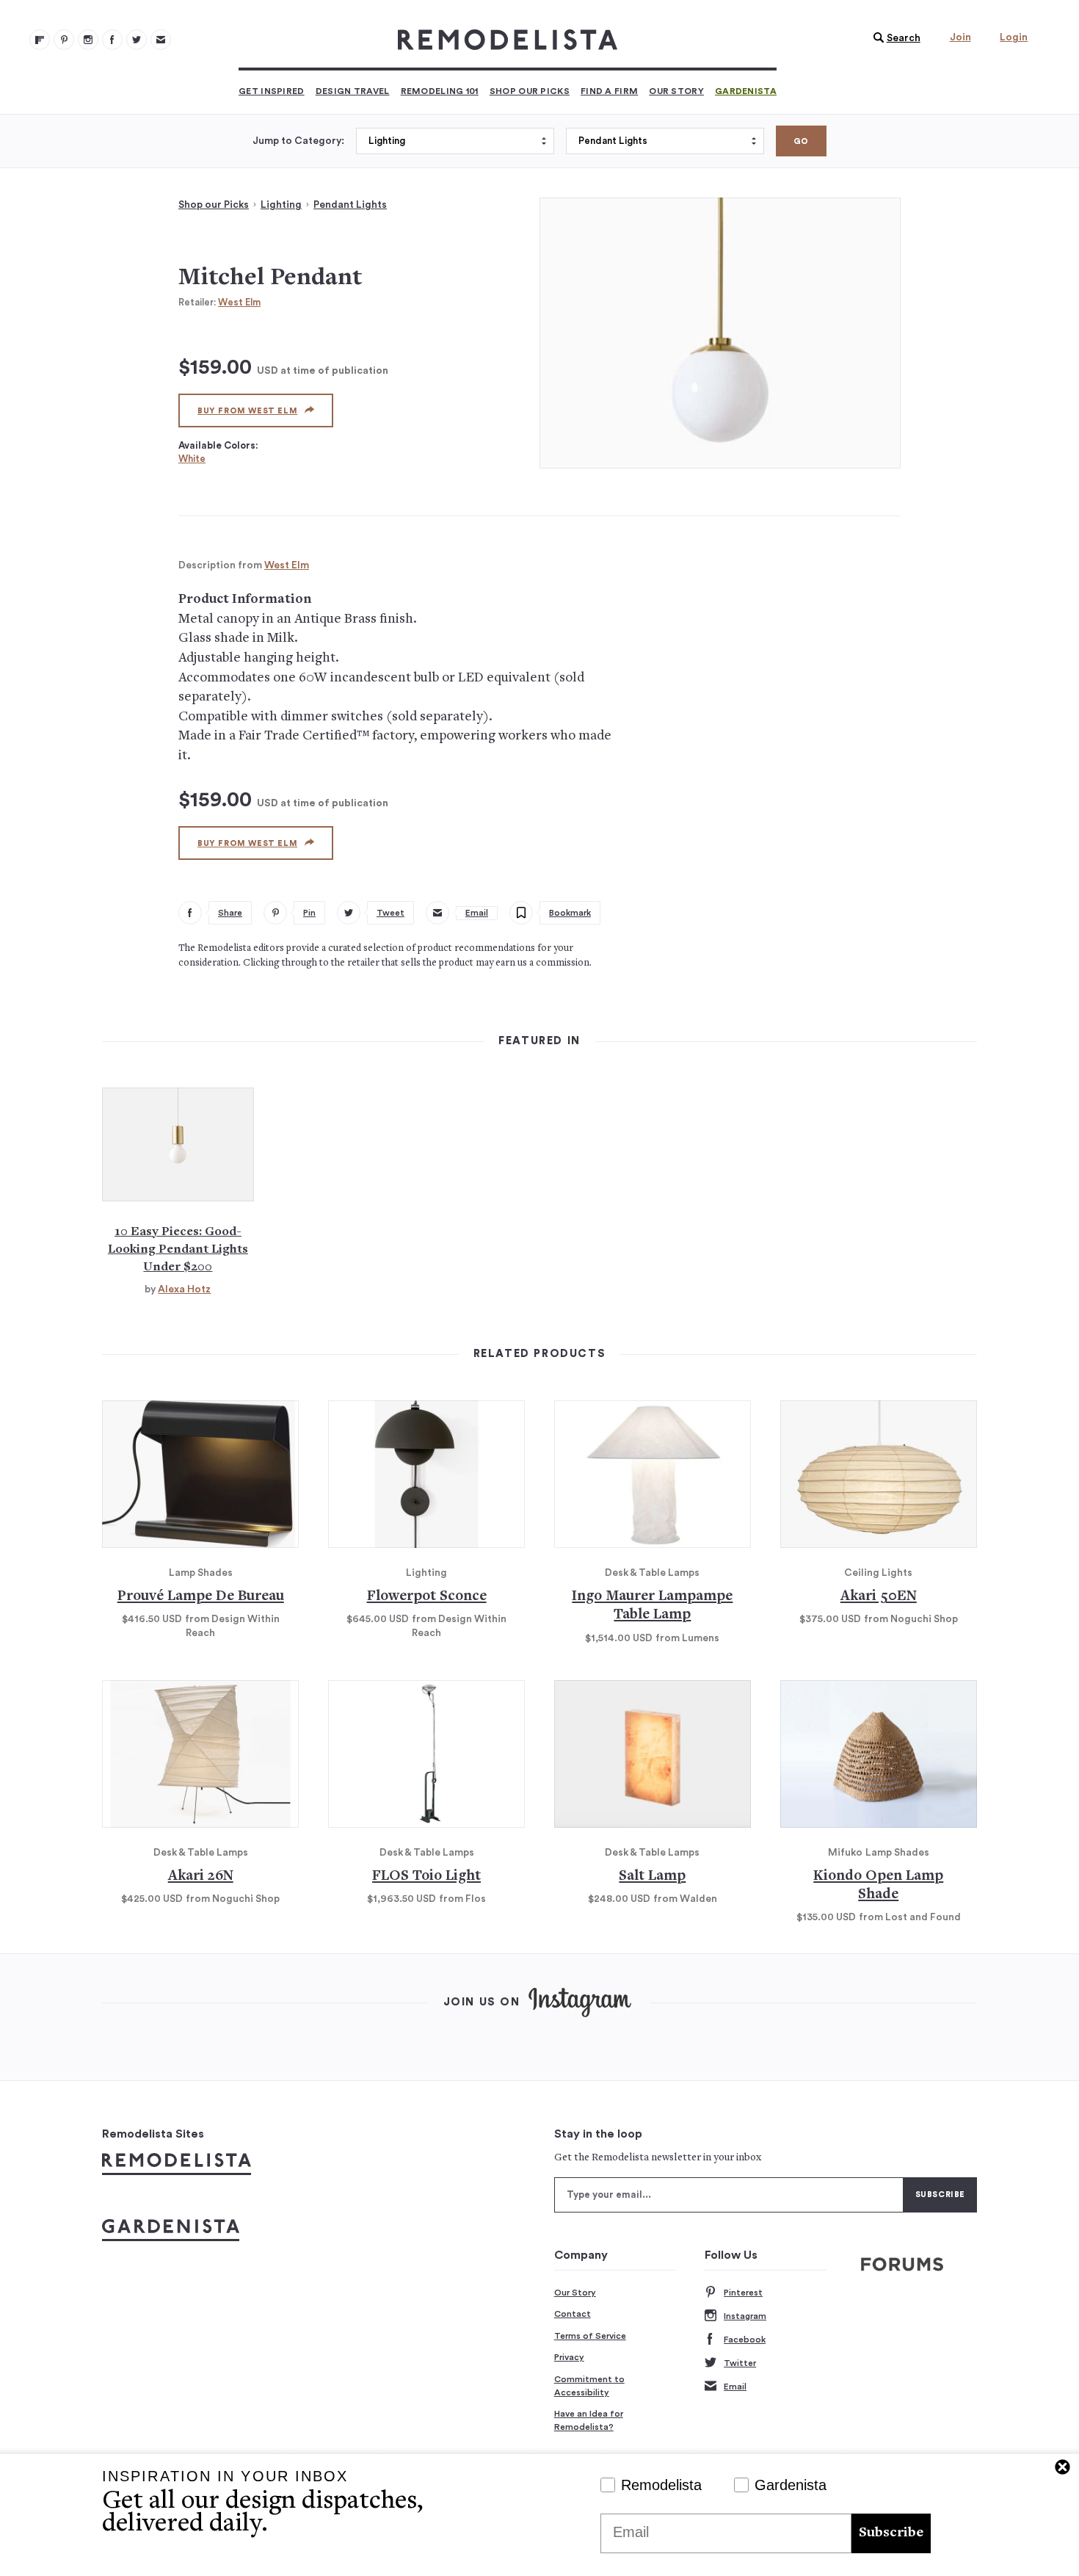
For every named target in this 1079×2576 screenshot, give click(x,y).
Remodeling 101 (440, 91)
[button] (893, 38)
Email (735, 2387)
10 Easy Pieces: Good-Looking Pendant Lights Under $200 (178, 1250)
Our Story (676, 91)
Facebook (745, 2340)
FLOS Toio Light (426, 1877)
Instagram (745, 2316)
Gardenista (746, 91)
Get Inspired (272, 91)
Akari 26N (201, 1877)
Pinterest (743, 2293)
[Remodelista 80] (64, 40)
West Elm (239, 302)
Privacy (569, 2357)
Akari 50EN (879, 1597)
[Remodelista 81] (88, 40)
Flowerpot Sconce (427, 1597)
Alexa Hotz (184, 1289)
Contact (573, 2314)
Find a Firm (609, 91)
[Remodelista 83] (137, 40)
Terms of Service (590, 2336)
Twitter (740, 2363)
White (192, 459)
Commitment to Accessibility (589, 2386)
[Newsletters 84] (161, 40)
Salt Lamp (652, 1877)
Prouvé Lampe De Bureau (201, 1597)
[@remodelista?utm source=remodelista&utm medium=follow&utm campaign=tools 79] (40, 40)
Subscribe (891, 2533)
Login (1014, 37)
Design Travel (353, 91)
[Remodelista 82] (112, 40)
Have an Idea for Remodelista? (589, 2420)
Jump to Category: (298, 141)
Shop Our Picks (530, 91)
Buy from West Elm (247, 411)
